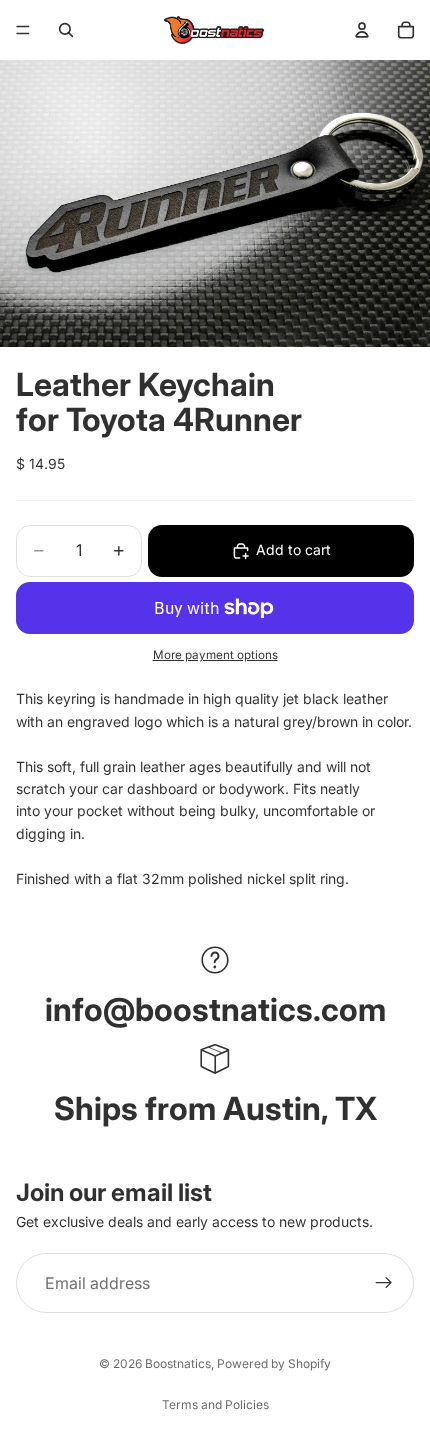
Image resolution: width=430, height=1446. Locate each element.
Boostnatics (178, 1363)
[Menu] (23, 30)
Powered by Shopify (274, 1363)
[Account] (362, 30)
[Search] (66, 30)
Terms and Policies (215, 1404)
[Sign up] (384, 1283)
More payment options (215, 655)
